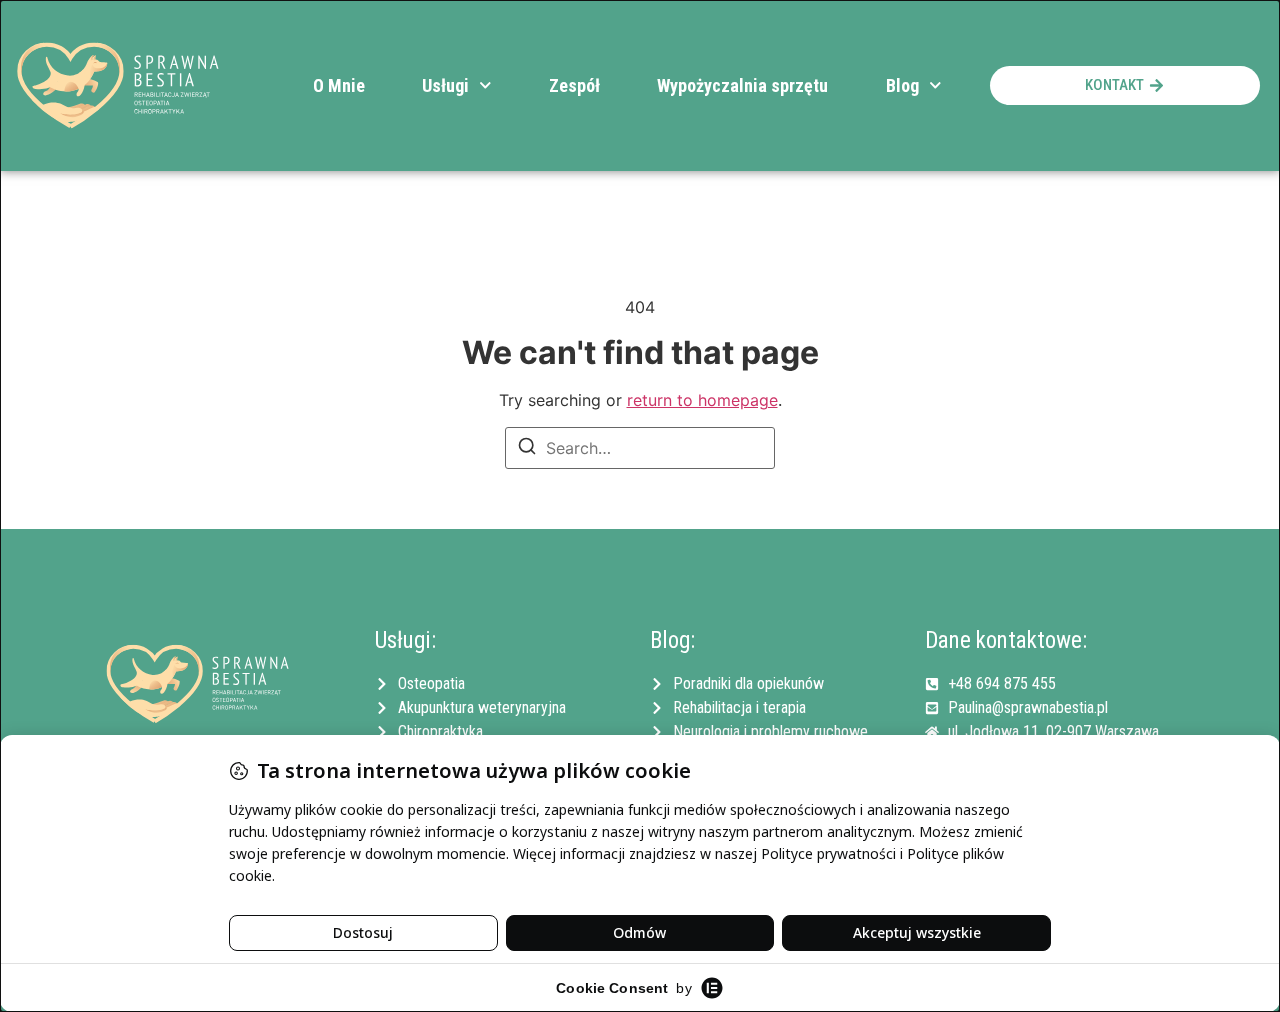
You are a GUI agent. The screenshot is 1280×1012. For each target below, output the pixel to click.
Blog (902, 85)
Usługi (445, 85)
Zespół (574, 85)
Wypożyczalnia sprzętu (742, 85)
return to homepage (702, 400)
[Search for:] (640, 448)
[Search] (527, 449)
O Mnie (339, 85)
